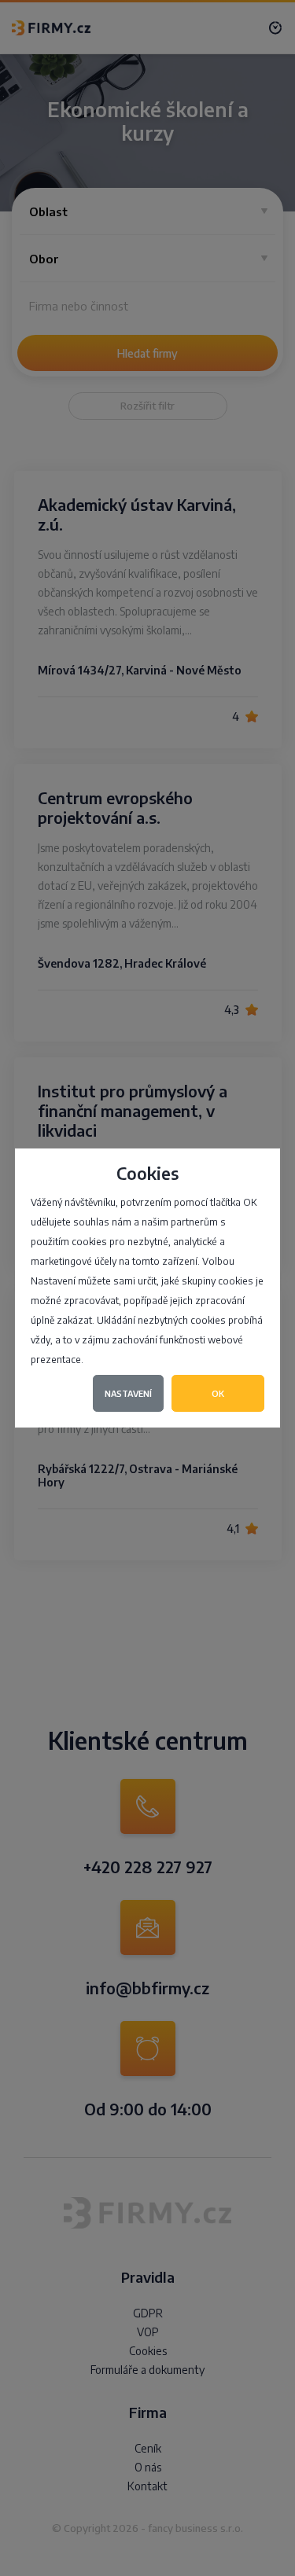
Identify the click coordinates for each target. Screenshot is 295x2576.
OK (218, 1393)
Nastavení (128, 1393)
